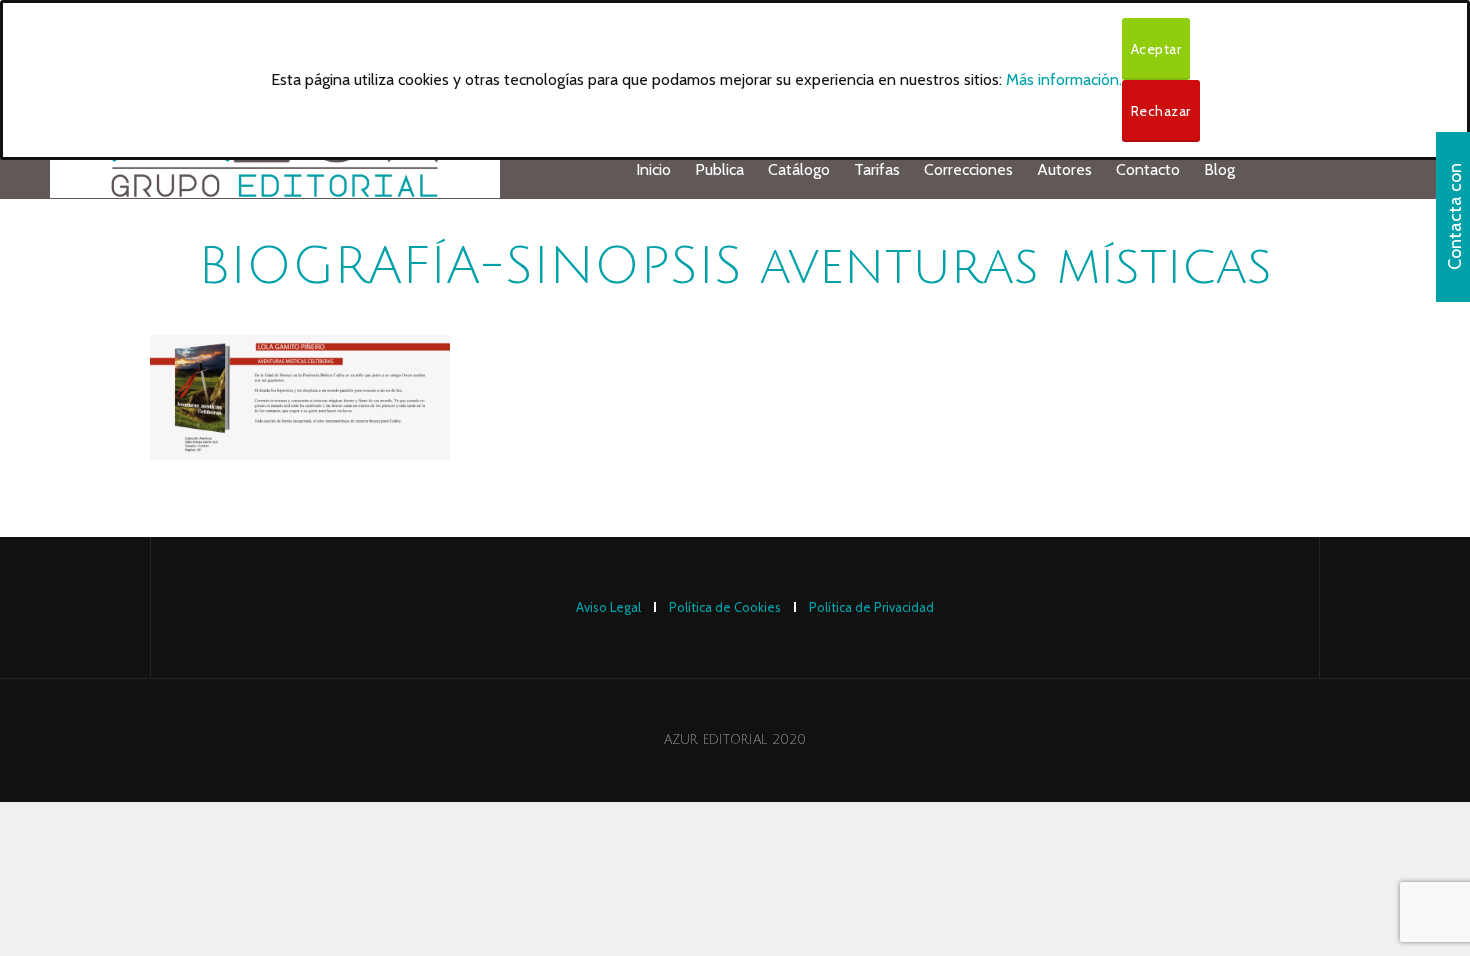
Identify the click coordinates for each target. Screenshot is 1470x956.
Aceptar (1156, 49)
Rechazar (1161, 111)
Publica (719, 169)
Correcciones (968, 169)
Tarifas (877, 169)
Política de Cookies (725, 607)
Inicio (653, 169)
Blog (1219, 169)
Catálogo (799, 169)
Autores (1064, 169)
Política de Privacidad (871, 607)
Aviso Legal (608, 607)
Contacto (1148, 169)
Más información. (1064, 79)
